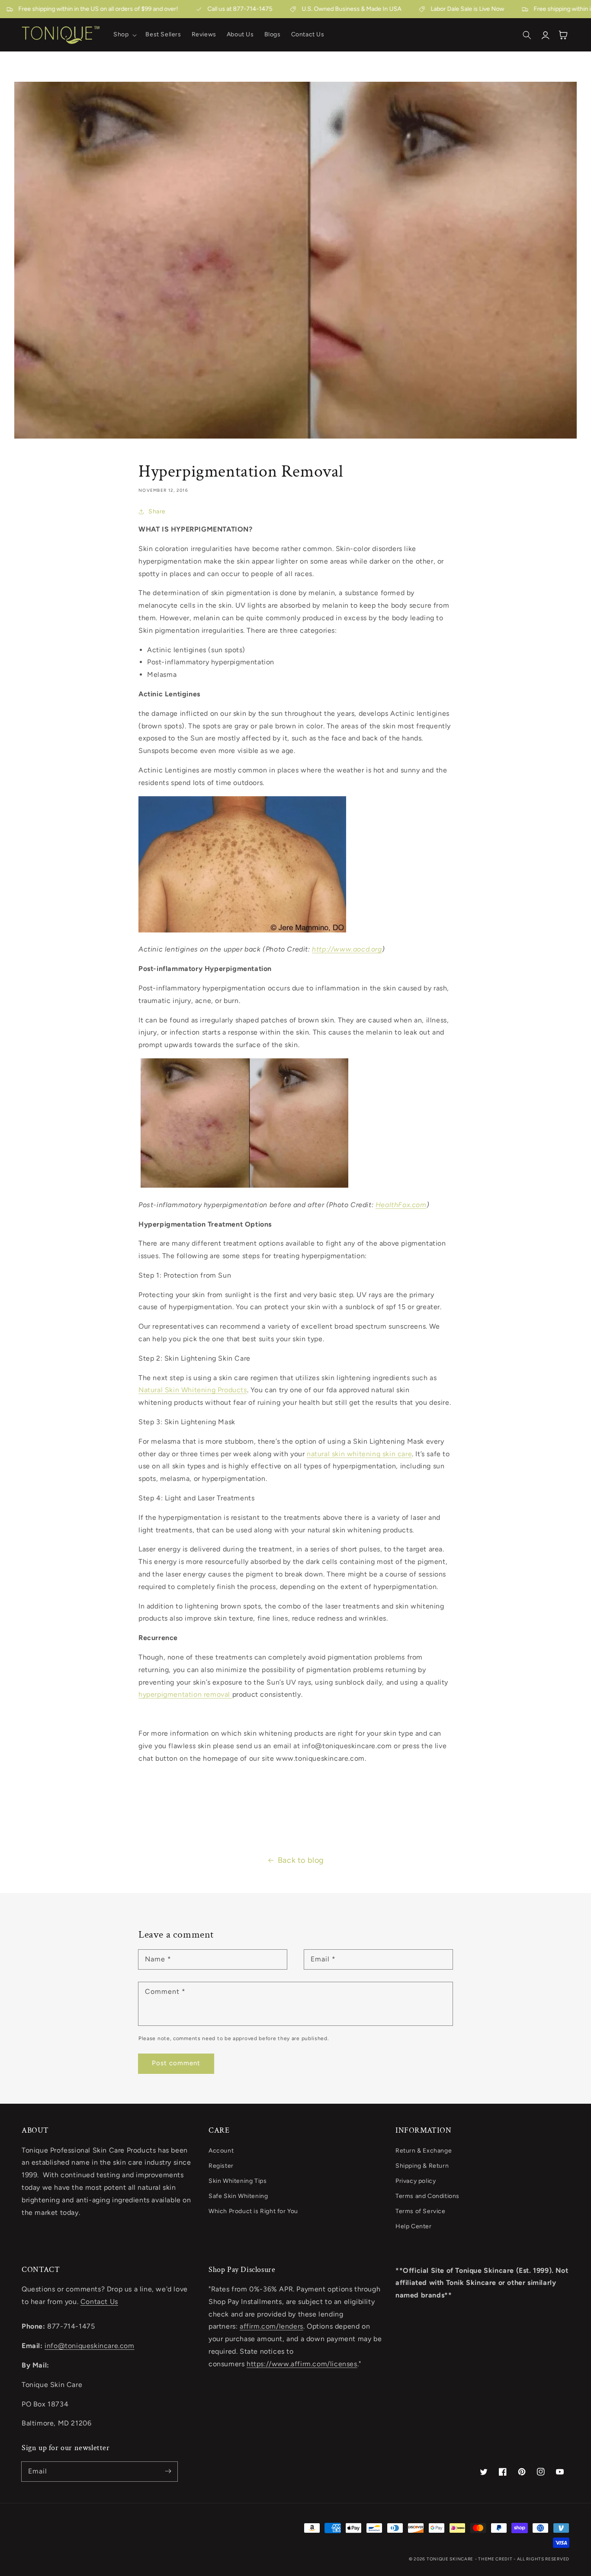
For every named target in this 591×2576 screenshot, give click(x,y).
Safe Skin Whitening (238, 2196)
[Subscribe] (168, 2471)
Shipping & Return (422, 2166)
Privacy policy (416, 2181)
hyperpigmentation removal (185, 1694)
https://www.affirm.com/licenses (302, 2364)
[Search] (527, 35)
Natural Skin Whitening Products (193, 1390)
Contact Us (99, 2302)
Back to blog (301, 1860)
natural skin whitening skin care (359, 1454)
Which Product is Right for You (253, 2211)
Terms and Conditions (427, 2196)
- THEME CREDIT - (496, 2559)
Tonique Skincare (450, 2559)
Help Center (414, 2226)
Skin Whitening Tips (238, 2181)
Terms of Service (421, 2211)
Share (157, 511)
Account (221, 2151)
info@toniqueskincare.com (89, 2346)
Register (221, 2166)
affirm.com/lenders (271, 2326)
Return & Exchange (424, 2151)
